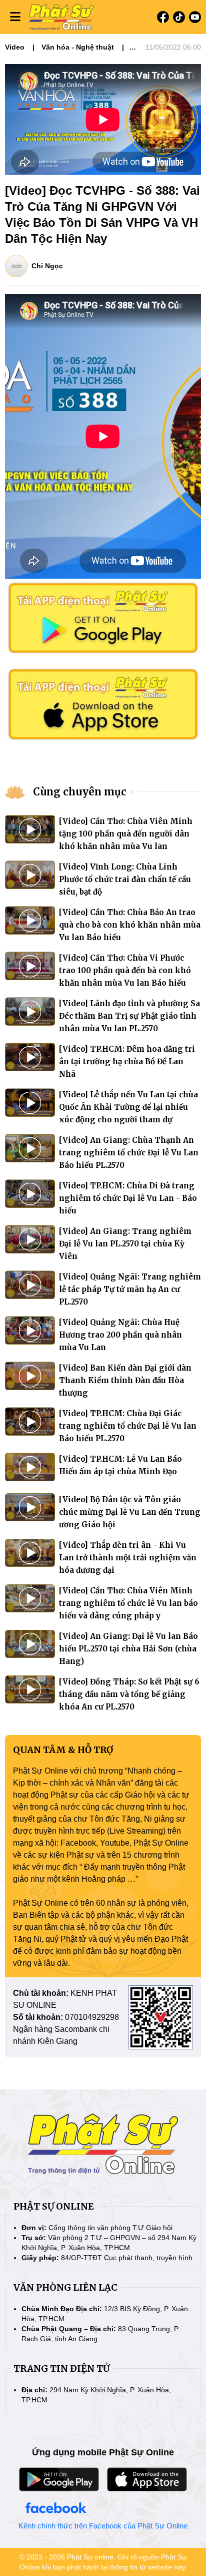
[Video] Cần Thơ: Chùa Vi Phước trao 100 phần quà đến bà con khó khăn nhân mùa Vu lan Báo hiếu (125, 970)
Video (15, 47)
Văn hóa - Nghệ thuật (78, 47)
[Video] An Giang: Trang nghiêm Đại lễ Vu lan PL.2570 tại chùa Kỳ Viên (125, 1244)
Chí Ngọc (47, 266)
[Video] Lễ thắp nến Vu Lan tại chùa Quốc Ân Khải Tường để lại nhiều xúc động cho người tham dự (128, 1107)
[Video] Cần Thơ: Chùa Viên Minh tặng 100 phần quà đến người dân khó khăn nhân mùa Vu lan (126, 834)
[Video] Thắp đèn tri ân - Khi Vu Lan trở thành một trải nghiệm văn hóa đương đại (128, 1558)
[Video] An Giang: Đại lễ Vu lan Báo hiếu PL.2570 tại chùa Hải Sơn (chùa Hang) (128, 1649)
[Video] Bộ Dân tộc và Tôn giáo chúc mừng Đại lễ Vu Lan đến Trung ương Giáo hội (130, 1512)
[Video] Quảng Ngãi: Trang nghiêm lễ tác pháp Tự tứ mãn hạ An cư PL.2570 (130, 1289)
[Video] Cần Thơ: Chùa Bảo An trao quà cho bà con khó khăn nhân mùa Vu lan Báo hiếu (130, 925)
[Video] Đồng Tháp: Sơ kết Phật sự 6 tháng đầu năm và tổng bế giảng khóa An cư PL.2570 (129, 1694)
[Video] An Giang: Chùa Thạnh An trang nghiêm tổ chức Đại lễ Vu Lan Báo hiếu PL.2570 (129, 1153)
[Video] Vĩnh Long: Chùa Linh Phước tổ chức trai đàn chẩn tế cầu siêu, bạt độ (125, 879)
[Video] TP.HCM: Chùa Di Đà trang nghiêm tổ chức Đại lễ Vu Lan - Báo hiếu (128, 1198)
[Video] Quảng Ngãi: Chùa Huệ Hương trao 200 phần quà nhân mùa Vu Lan (120, 1335)
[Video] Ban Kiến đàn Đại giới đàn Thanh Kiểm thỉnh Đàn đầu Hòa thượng (125, 1380)
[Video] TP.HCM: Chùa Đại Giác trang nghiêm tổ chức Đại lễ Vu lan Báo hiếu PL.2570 (128, 1426)
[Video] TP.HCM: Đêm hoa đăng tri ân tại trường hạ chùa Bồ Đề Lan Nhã (127, 1061)
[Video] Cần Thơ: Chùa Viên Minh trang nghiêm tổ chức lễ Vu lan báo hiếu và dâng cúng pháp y (128, 1603)
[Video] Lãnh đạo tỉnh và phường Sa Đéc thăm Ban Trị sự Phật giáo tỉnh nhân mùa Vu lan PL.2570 (129, 1016)
